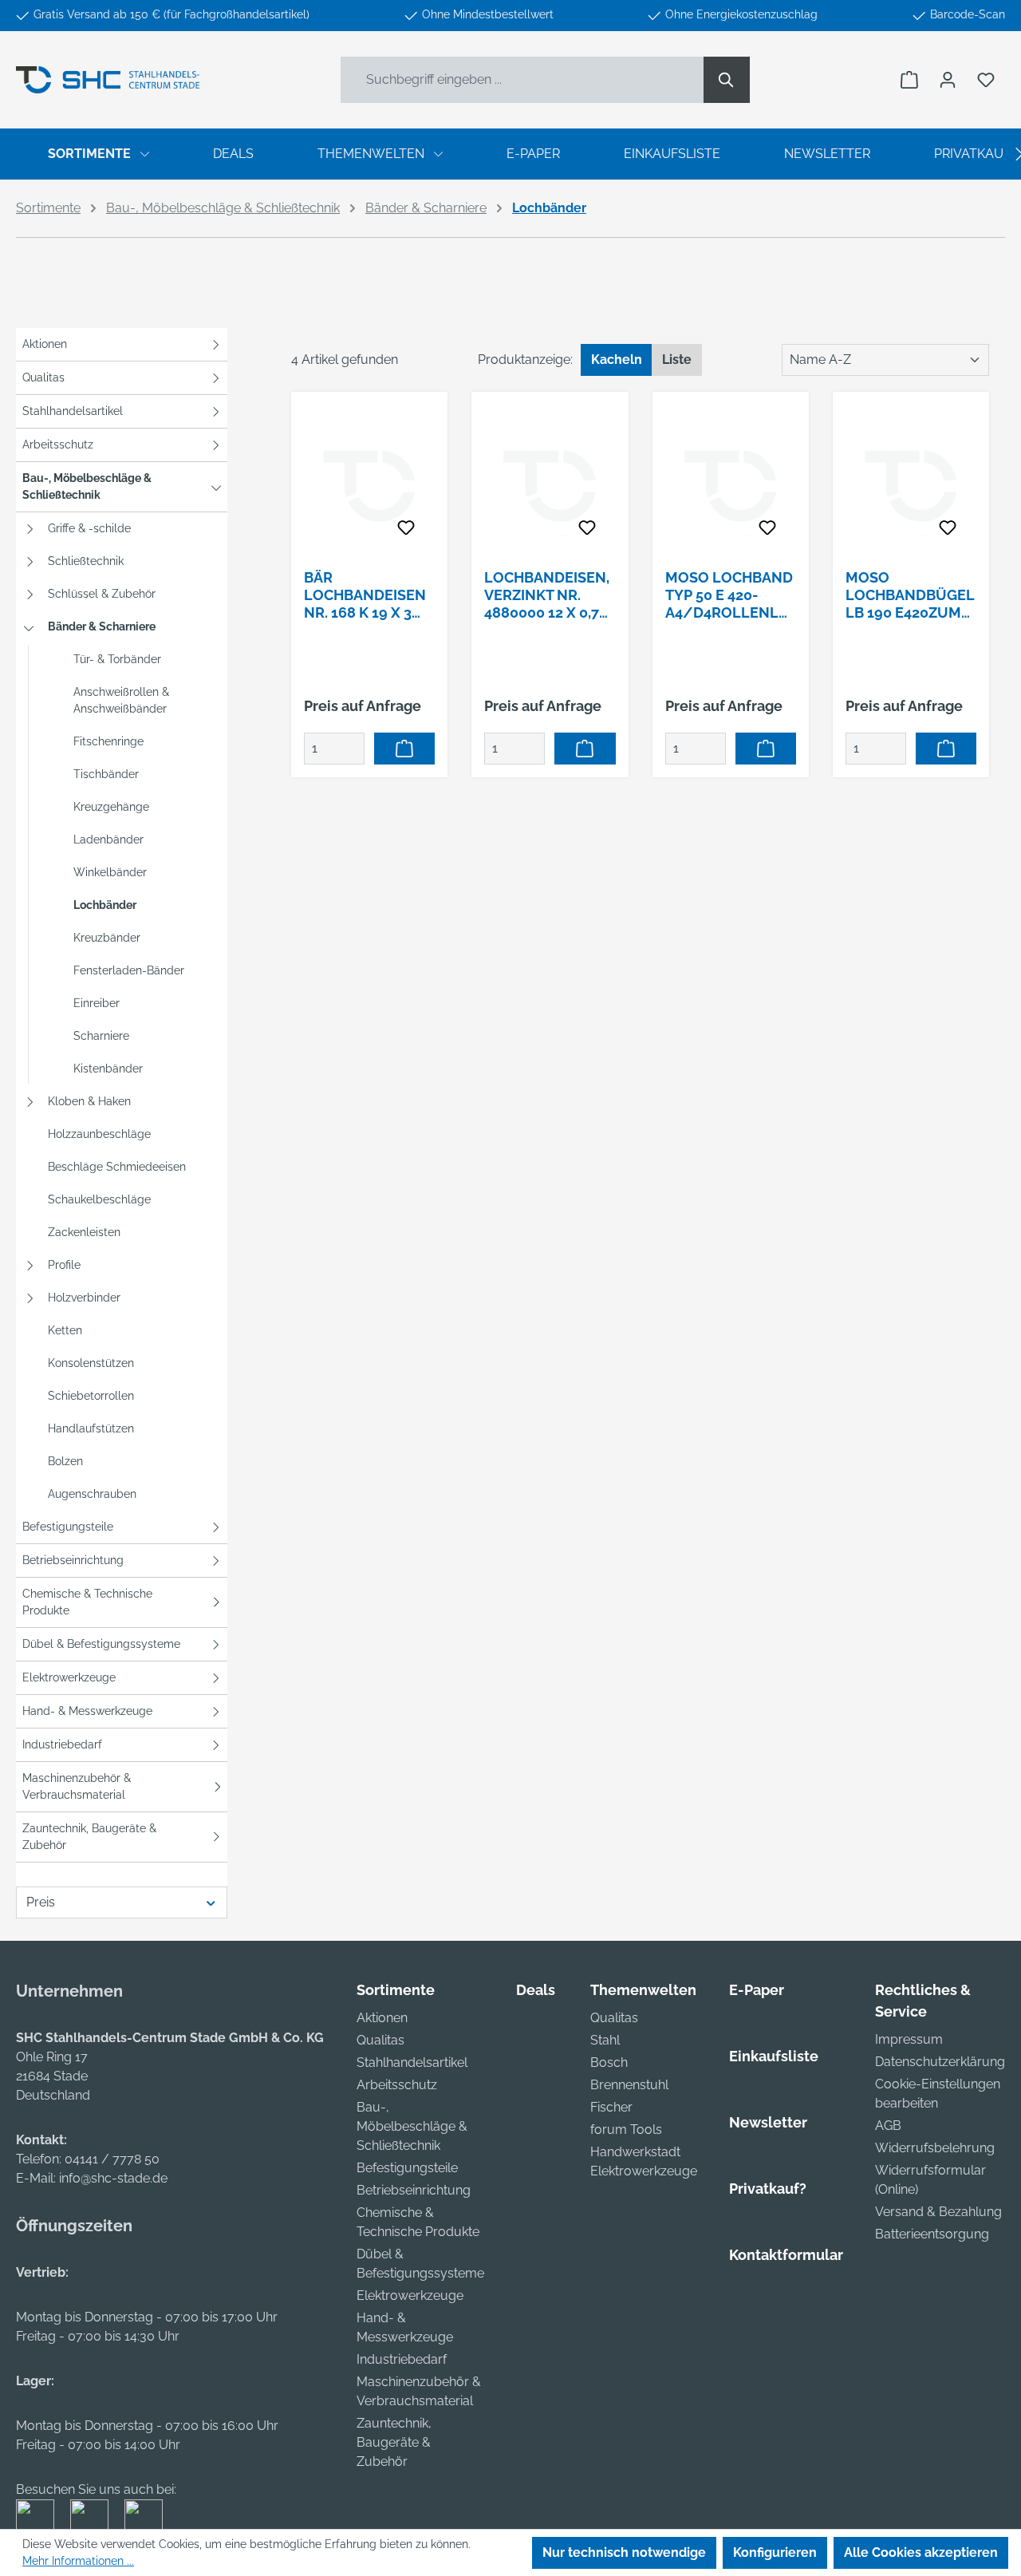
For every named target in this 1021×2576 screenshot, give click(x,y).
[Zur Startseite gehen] (108, 80)
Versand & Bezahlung (938, 2212)
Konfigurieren (775, 2552)
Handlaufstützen (91, 1428)
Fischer (611, 2107)
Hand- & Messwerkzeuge (87, 1711)
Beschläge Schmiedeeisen (117, 1167)
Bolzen (65, 1461)
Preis (41, 1902)
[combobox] (522, 80)
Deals (536, 1990)
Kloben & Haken (89, 1101)
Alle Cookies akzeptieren (921, 2552)
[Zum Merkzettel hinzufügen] (406, 528)
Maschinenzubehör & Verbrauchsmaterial (77, 1786)
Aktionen (45, 344)
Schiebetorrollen (91, 1396)
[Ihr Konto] (948, 80)
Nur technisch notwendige (624, 2552)
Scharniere (101, 1036)
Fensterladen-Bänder (129, 970)
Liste (677, 360)
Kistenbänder (108, 1069)
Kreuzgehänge (111, 807)
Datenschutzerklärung (940, 2062)
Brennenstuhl (629, 2085)
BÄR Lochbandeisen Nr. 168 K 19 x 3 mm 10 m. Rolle (365, 595)
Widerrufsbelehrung (935, 2148)
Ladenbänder (108, 840)
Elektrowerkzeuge (69, 1677)
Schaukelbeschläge (99, 1199)
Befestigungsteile (68, 1527)
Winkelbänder (110, 872)
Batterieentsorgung (932, 2234)
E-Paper (757, 1990)
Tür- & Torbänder (117, 659)
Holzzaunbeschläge (99, 1134)
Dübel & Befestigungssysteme (101, 1644)
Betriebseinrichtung (73, 1560)
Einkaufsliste (774, 2056)
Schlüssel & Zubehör (102, 594)
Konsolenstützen (91, 1363)
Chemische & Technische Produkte (87, 1602)
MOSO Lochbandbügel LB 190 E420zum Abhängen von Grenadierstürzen (910, 595)
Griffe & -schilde (89, 528)
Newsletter (768, 2122)
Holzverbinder (84, 1298)
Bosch (609, 2062)
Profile (64, 1265)
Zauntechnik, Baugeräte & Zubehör (89, 1837)
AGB (888, 2126)
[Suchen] (727, 80)
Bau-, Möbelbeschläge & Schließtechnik (87, 486)
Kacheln (617, 360)
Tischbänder (106, 774)
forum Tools (626, 2130)
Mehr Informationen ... (78, 2561)
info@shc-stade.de (113, 2178)
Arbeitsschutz (58, 444)
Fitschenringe (108, 741)
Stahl (605, 2040)
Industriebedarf (62, 1744)
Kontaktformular (786, 2255)
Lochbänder (105, 905)
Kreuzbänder (107, 938)
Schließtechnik (86, 561)
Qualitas (43, 377)
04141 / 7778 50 (112, 2159)
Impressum (909, 2039)
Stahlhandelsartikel (73, 411)
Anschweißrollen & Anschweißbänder (121, 700)
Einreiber (97, 1003)
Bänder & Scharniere (102, 626)
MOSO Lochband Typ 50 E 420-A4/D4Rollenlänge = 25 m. (729, 595)
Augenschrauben (92, 1494)
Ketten (65, 1330)
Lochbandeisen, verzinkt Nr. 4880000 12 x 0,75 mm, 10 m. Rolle (547, 595)
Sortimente (396, 1990)
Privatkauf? (768, 2189)
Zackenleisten (84, 1232)
